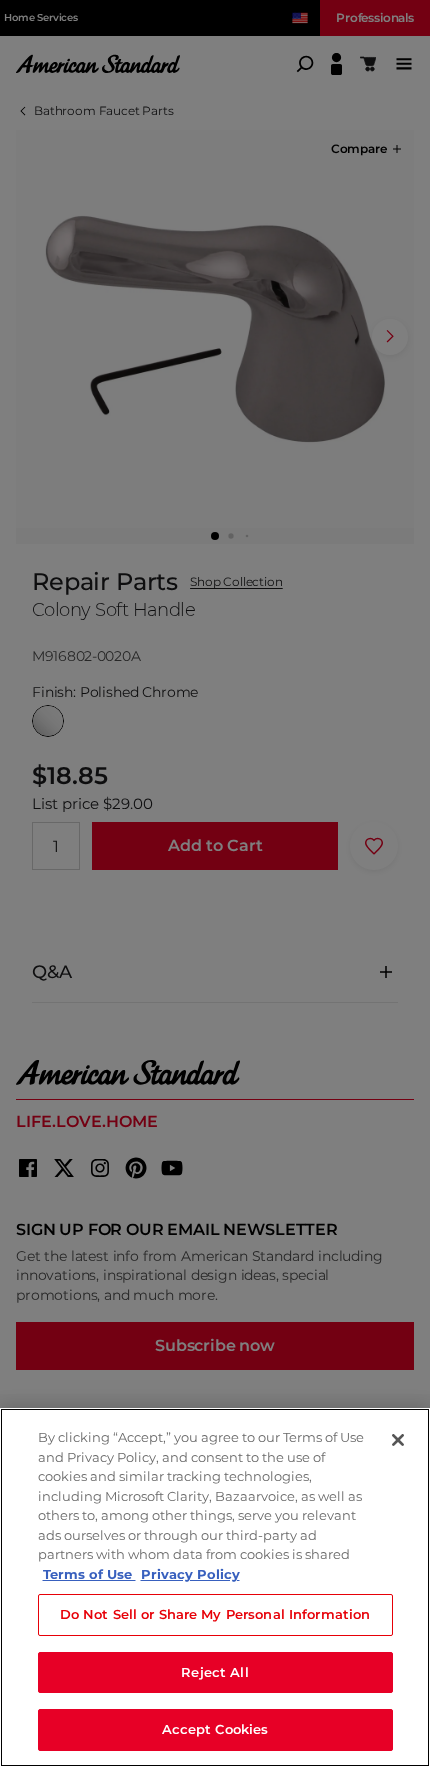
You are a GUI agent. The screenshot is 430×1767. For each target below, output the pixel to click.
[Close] (398, 1440)
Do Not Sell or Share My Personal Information (215, 1614)
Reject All (214, 1672)
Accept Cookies (215, 1729)
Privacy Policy (190, 1574)
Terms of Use (89, 1574)
